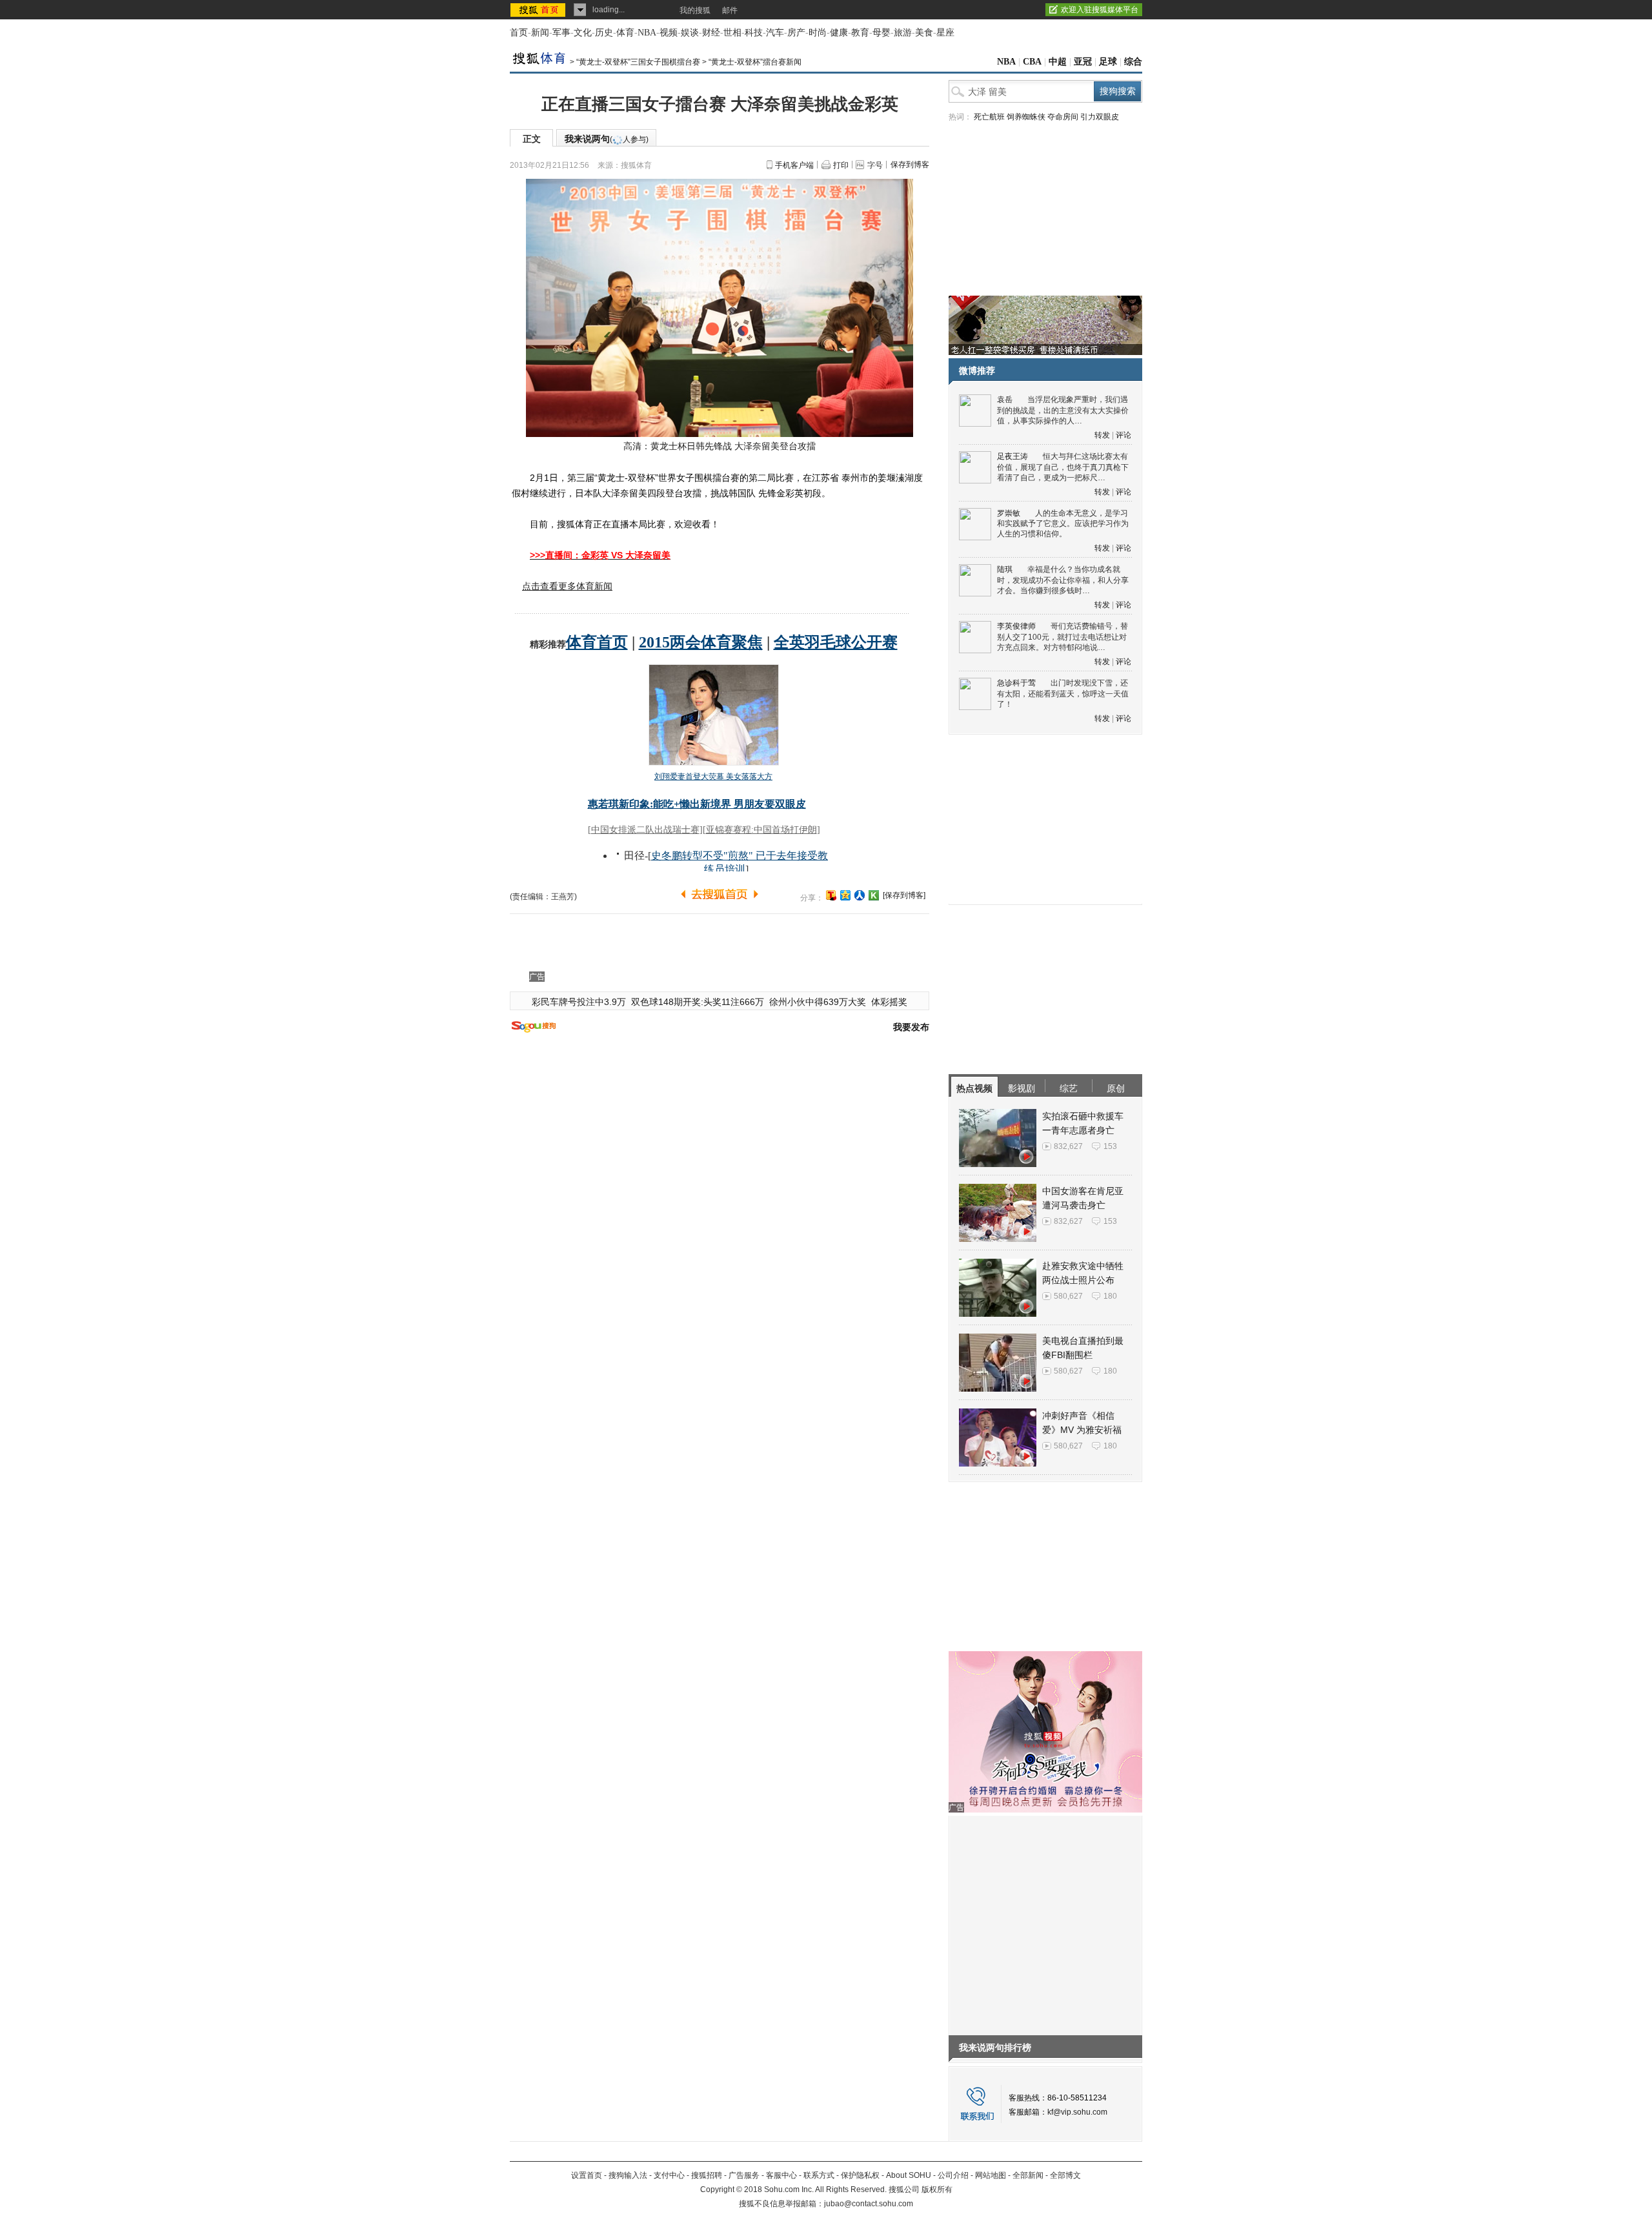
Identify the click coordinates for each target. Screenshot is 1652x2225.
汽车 (775, 33)
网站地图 (991, 2175)
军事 (561, 33)
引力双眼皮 (1100, 117)
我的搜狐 (695, 10)
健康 (839, 33)
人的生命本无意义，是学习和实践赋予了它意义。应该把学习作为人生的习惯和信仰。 (1063, 524)
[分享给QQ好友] (845, 895)
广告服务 (744, 2175)
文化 (583, 33)
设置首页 (587, 2175)
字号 (875, 165)
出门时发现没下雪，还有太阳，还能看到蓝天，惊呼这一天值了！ (1063, 694)
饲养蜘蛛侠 (1026, 117)
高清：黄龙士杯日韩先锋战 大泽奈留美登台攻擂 (720, 446)
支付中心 (669, 2175)
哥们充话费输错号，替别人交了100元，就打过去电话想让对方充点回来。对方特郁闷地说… (1063, 637)
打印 (841, 165)
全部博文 (1065, 2175)
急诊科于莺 (1016, 683)
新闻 (540, 33)
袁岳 (1005, 400)
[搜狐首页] (539, 10)
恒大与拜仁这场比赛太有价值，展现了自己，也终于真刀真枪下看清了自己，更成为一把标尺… (1063, 467)
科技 (754, 33)
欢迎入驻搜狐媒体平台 (1100, 10)
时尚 (818, 33)
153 (1110, 1146)
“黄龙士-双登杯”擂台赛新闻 (755, 62)
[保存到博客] (904, 895)
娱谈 (690, 33)
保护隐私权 (860, 2175)
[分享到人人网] (860, 895)
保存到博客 (910, 165)
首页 (519, 33)
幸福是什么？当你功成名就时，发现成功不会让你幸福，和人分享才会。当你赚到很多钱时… (1063, 580)
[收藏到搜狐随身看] (874, 895)
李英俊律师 (1016, 626)
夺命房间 (1063, 117)
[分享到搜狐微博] (831, 895)
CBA (1032, 62)
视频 (669, 33)
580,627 (1068, 1296)
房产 (796, 33)
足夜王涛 (1012, 456)
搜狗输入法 (628, 2175)
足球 (1108, 62)
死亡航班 (989, 117)
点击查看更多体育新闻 (567, 586)
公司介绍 (953, 2175)
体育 (625, 33)
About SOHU (909, 2175)
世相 (732, 33)
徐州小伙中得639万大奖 (818, 1002)
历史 (604, 33)
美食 (924, 33)
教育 (860, 33)
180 (1110, 1296)
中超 (1058, 62)
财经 (711, 33)
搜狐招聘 (707, 2175)
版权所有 (937, 2189)
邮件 (730, 10)
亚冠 (1083, 62)
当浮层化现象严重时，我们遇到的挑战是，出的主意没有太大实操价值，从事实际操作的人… (1063, 410)
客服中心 (781, 2175)
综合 (1133, 62)
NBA (647, 33)
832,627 (1068, 1146)
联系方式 (819, 2175)
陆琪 (1005, 569)
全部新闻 (1028, 2175)
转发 (1102, 435)
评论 (1123, 435)
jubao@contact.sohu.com (869, 2204)
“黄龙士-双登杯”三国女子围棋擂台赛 (638, 62)
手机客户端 (794, 165)
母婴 (881, 33)
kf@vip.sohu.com (1077, 2112)
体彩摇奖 (889, 1002)
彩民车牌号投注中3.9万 (579, 1002)
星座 (945, 33)
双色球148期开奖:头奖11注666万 (698, 1002)
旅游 (903, 33)
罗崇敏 (1009, 513)
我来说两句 (607, 139)
